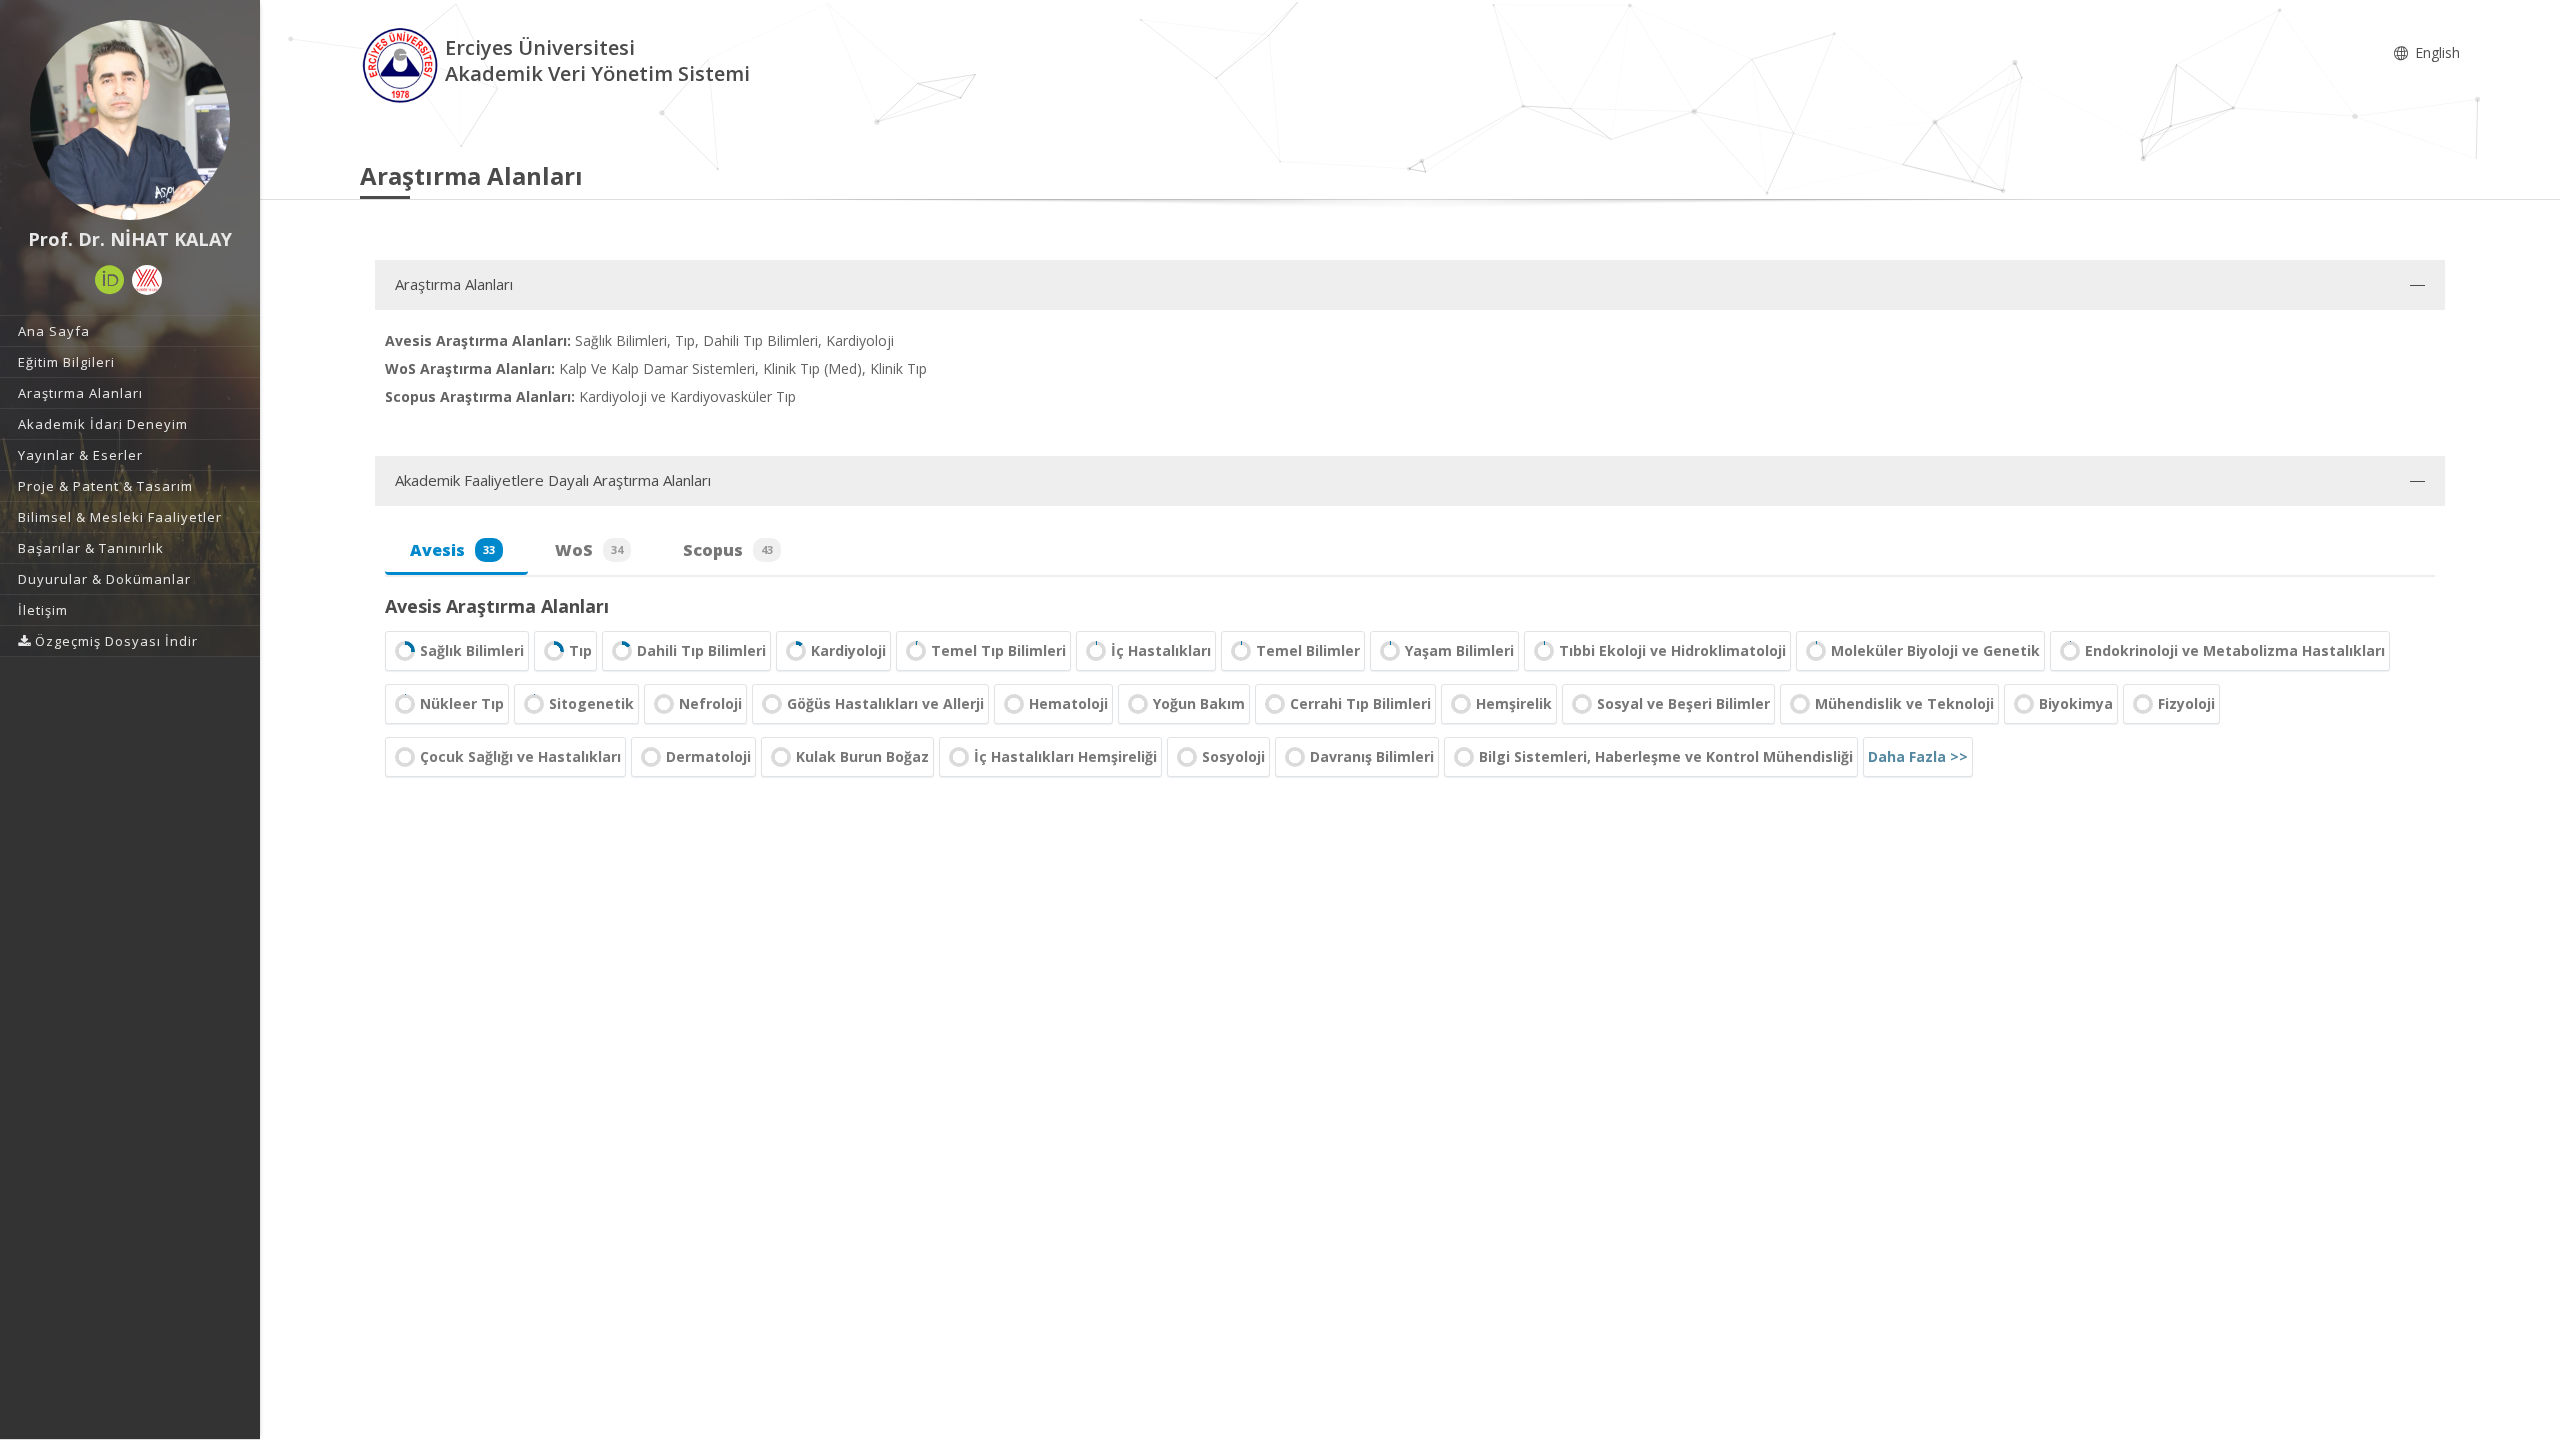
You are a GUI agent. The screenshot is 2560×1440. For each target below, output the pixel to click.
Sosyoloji (1233, 756)
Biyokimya (2076, 703)
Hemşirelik (1514, 703)
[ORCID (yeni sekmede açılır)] (110, 280)
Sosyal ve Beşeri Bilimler (1683, 703)
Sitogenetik (591, 703)
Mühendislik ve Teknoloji (1904, 703)
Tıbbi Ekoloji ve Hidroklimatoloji (1672, 650)
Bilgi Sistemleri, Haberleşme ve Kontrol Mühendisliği (1666, 756)
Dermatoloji (708, 756)
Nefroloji (710, 703)
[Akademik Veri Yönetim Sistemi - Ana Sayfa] (402, 63)
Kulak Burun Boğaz (862, 756)
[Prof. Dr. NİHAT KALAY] (130, 120)
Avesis (452, 550)
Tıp (580, 650)
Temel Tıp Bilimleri (998, 650)
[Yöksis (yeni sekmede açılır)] (147, 280)
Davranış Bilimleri (1372, 756)
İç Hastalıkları (1161, 650)
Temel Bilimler (1308, 650)
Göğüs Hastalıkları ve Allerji (885, 703)
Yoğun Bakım (1199, 703)
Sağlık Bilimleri (472, 650)
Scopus (728, 550)
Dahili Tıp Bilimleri (701, 650)
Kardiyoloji (848, 650)
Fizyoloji (2186, 703)
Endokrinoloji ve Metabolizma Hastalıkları (2235, 650)
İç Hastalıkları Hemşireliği (1065, 756)
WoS (589, 550)
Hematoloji (1068, 703)
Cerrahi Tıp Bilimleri (1360, 703)
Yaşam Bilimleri (1459, 650)
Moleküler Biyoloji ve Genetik (1935, 650)
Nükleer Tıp (462, 703)
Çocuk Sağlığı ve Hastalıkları (520, 756)
